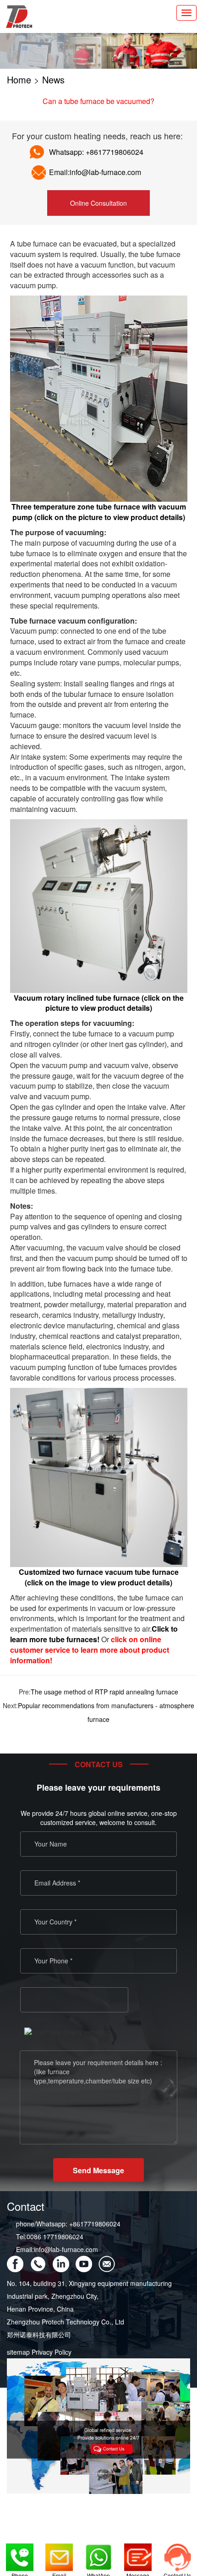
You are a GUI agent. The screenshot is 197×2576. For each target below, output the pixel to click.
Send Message (98, 2170)
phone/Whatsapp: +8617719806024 (68, 2224)
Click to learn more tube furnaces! (94, 1634)
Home (19, 79)
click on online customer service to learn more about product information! (90, 1650)
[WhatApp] (98, 2553)
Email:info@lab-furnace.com (57, 2249)
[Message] (138, 2553)
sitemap (18, 2352)
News (53, 79)
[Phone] (20, 2553)
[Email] (59, 2553)
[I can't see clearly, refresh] (65, 2032)
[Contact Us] (177, 2553)
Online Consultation (98, 203)
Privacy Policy (52, 2352)
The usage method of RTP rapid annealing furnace (104, 1692)
